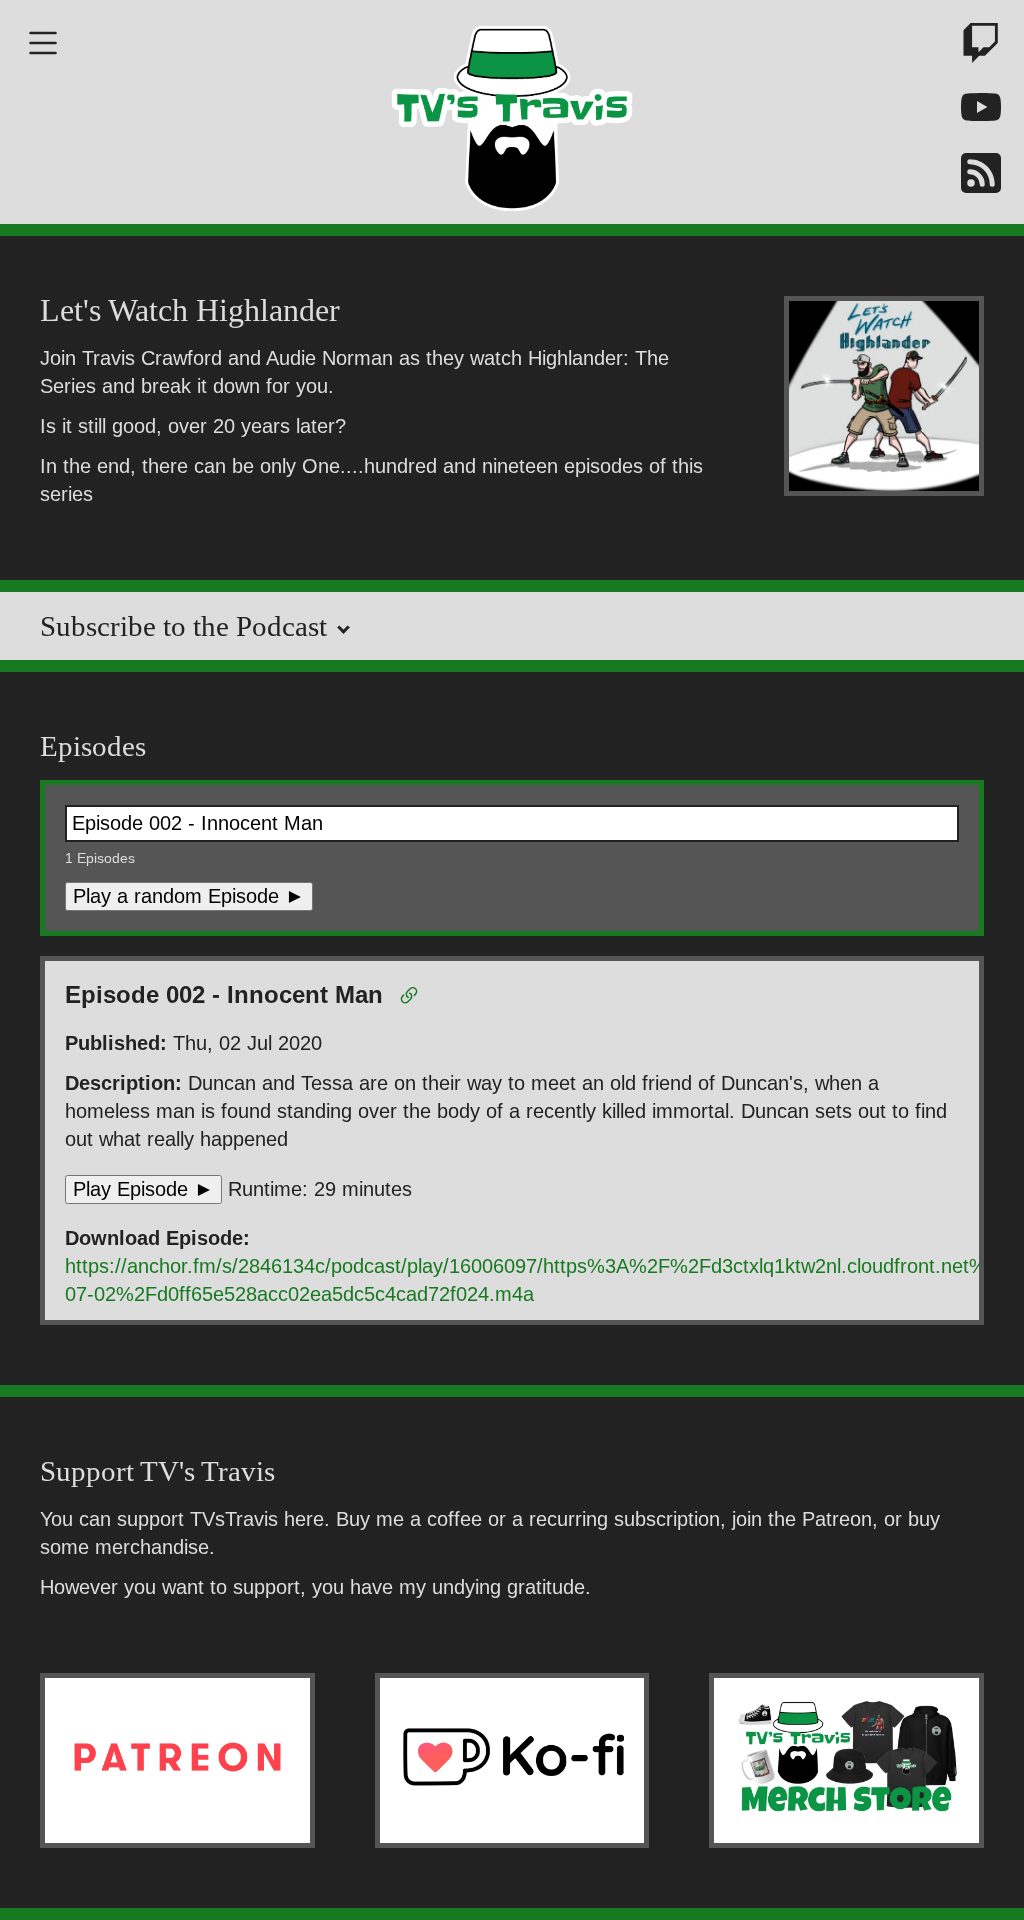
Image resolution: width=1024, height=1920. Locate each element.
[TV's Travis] (512, 112)
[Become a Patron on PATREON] (177, 1760)
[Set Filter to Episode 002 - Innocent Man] (412, 999)
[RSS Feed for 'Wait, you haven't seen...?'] (974, 176)
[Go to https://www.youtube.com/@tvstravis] (974, 111)
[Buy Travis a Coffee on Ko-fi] (512, 1760)
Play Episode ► (143, 1189)
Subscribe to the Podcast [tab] (187, 626)
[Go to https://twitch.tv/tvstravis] (974, 46)
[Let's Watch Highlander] (884, 399)
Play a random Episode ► (189, 896)
